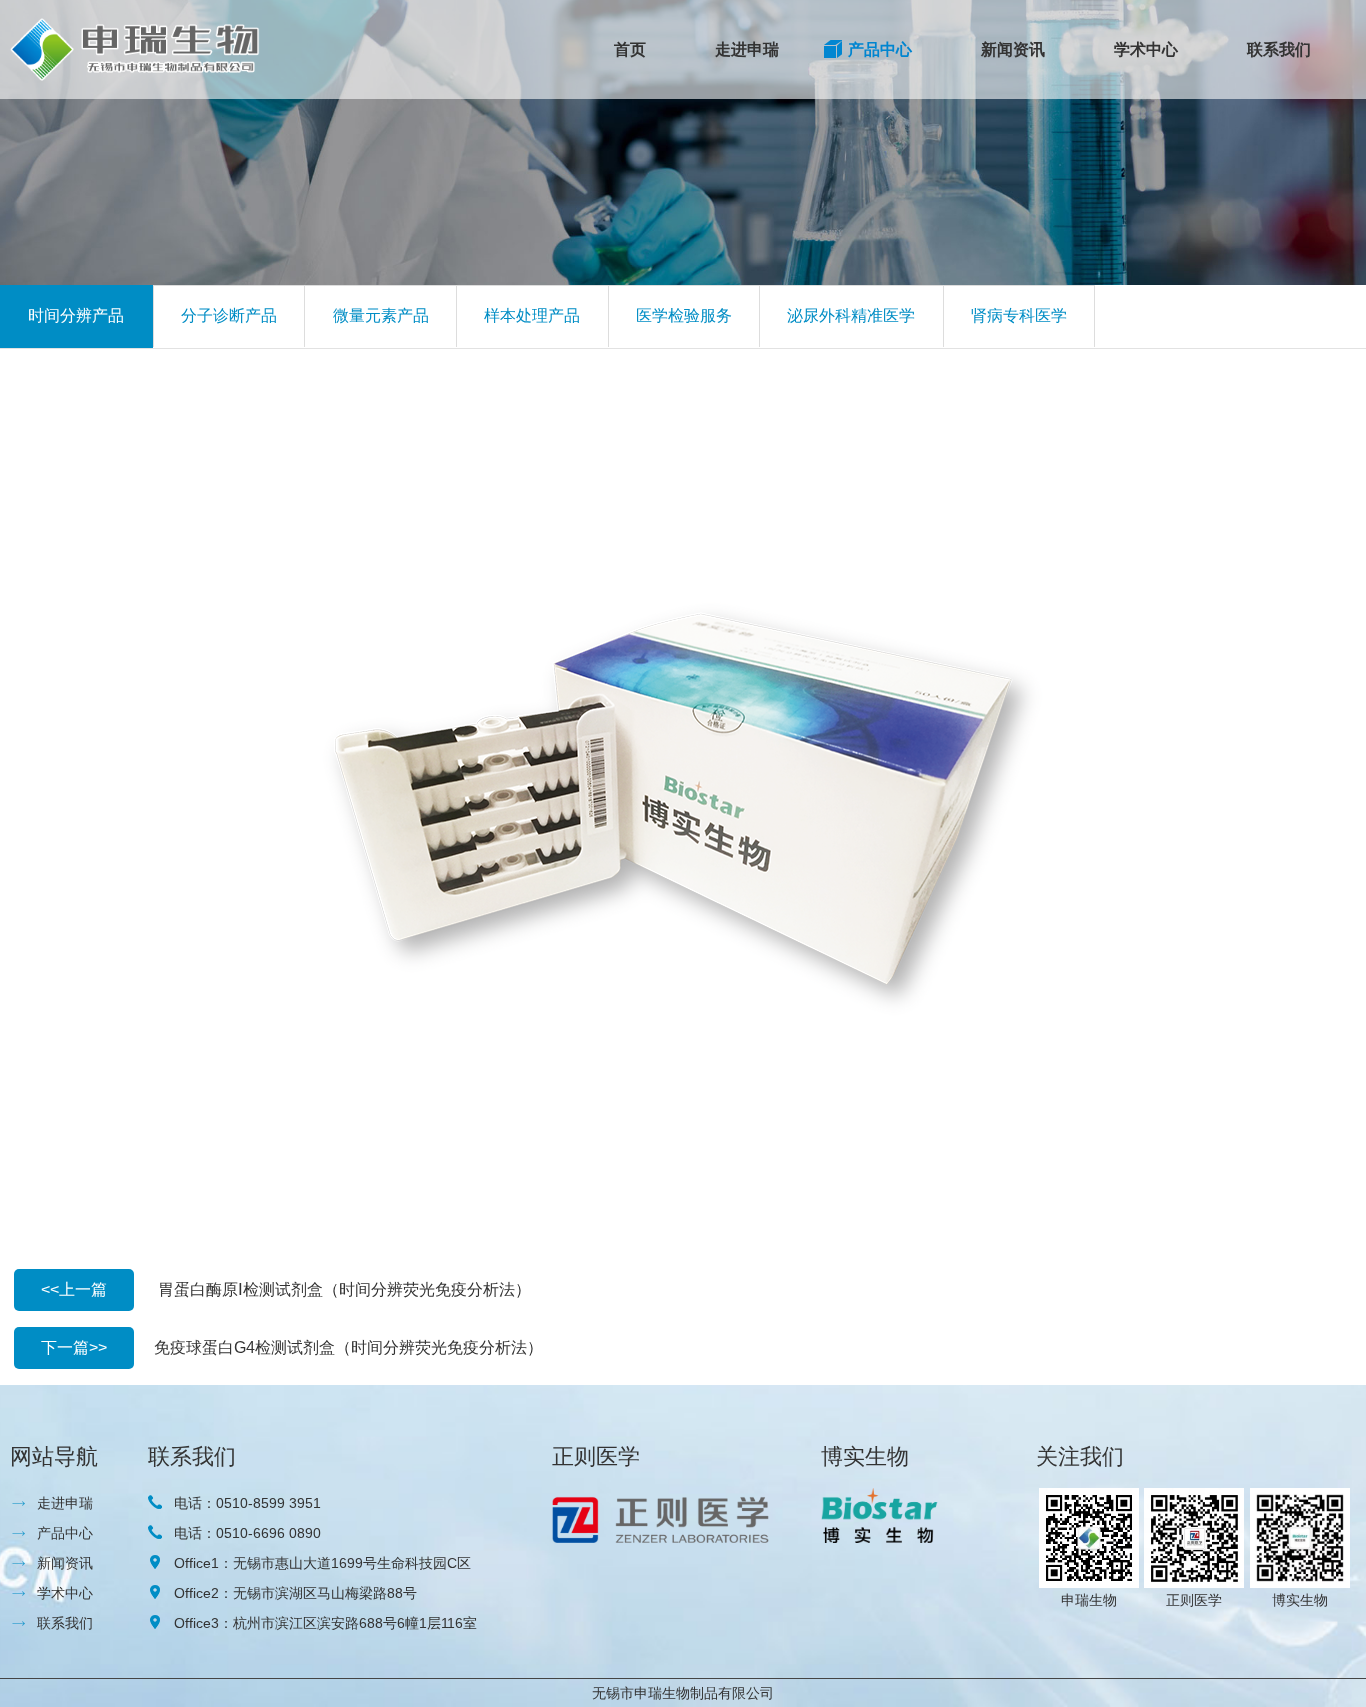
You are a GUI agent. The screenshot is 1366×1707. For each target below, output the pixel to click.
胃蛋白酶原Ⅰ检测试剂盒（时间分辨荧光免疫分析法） (344, 1289)
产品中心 (880, 49)
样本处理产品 (532, 315)
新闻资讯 (1013, 49)
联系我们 (1279, 49)
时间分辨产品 (76, 315)
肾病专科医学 (1019, 315)
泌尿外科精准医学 (851, 315)
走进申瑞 (747, 49)
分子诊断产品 (229, 315)
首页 (630, 49)
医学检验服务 (684, 315)
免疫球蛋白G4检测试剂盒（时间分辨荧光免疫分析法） (348, 1347)
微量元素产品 (381, 315)
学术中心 (1146, 49)
